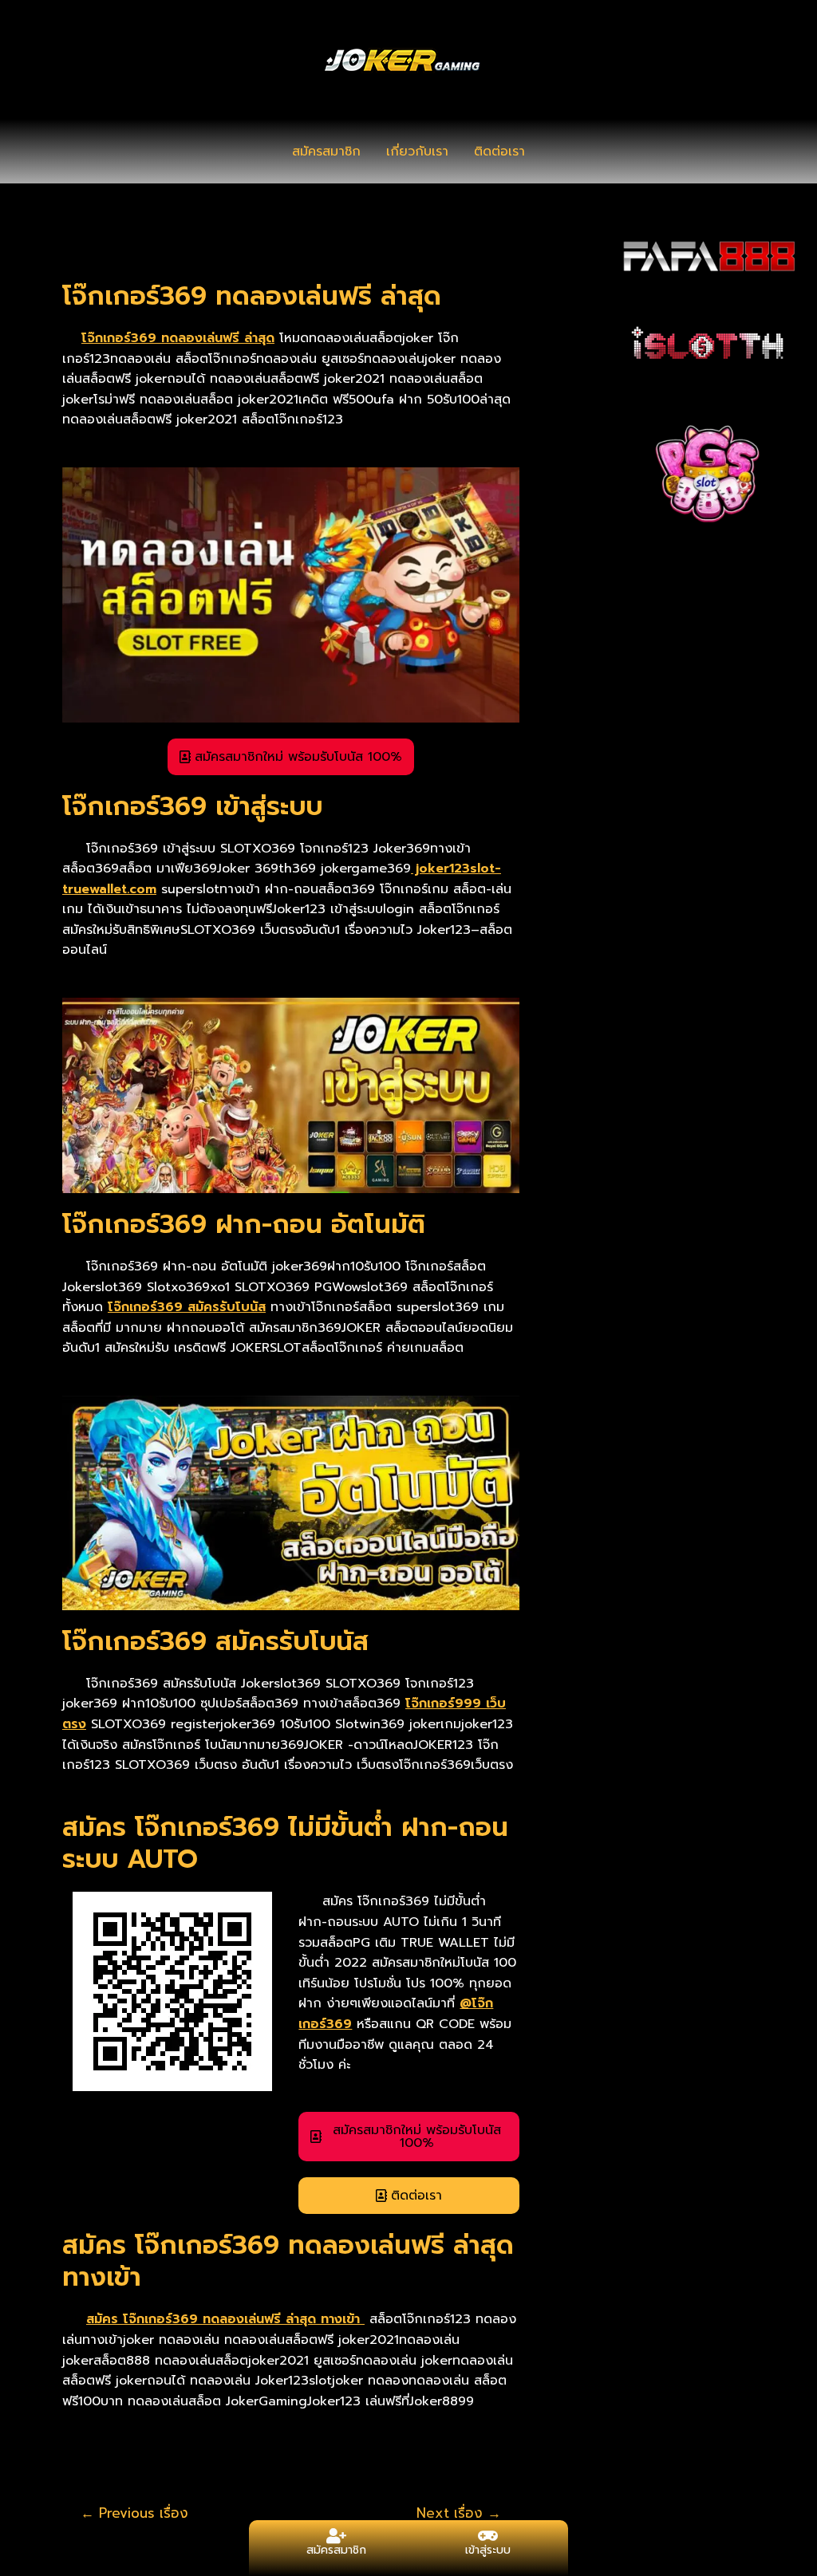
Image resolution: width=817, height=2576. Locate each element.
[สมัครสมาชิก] (337, 2536)
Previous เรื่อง (134, 2513)
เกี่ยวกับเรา (417, 152)
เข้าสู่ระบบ (488, 2550)
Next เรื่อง (459, 2513)
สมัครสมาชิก (326, 152)
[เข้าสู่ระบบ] (488, 2536)
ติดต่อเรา (499, 152)
